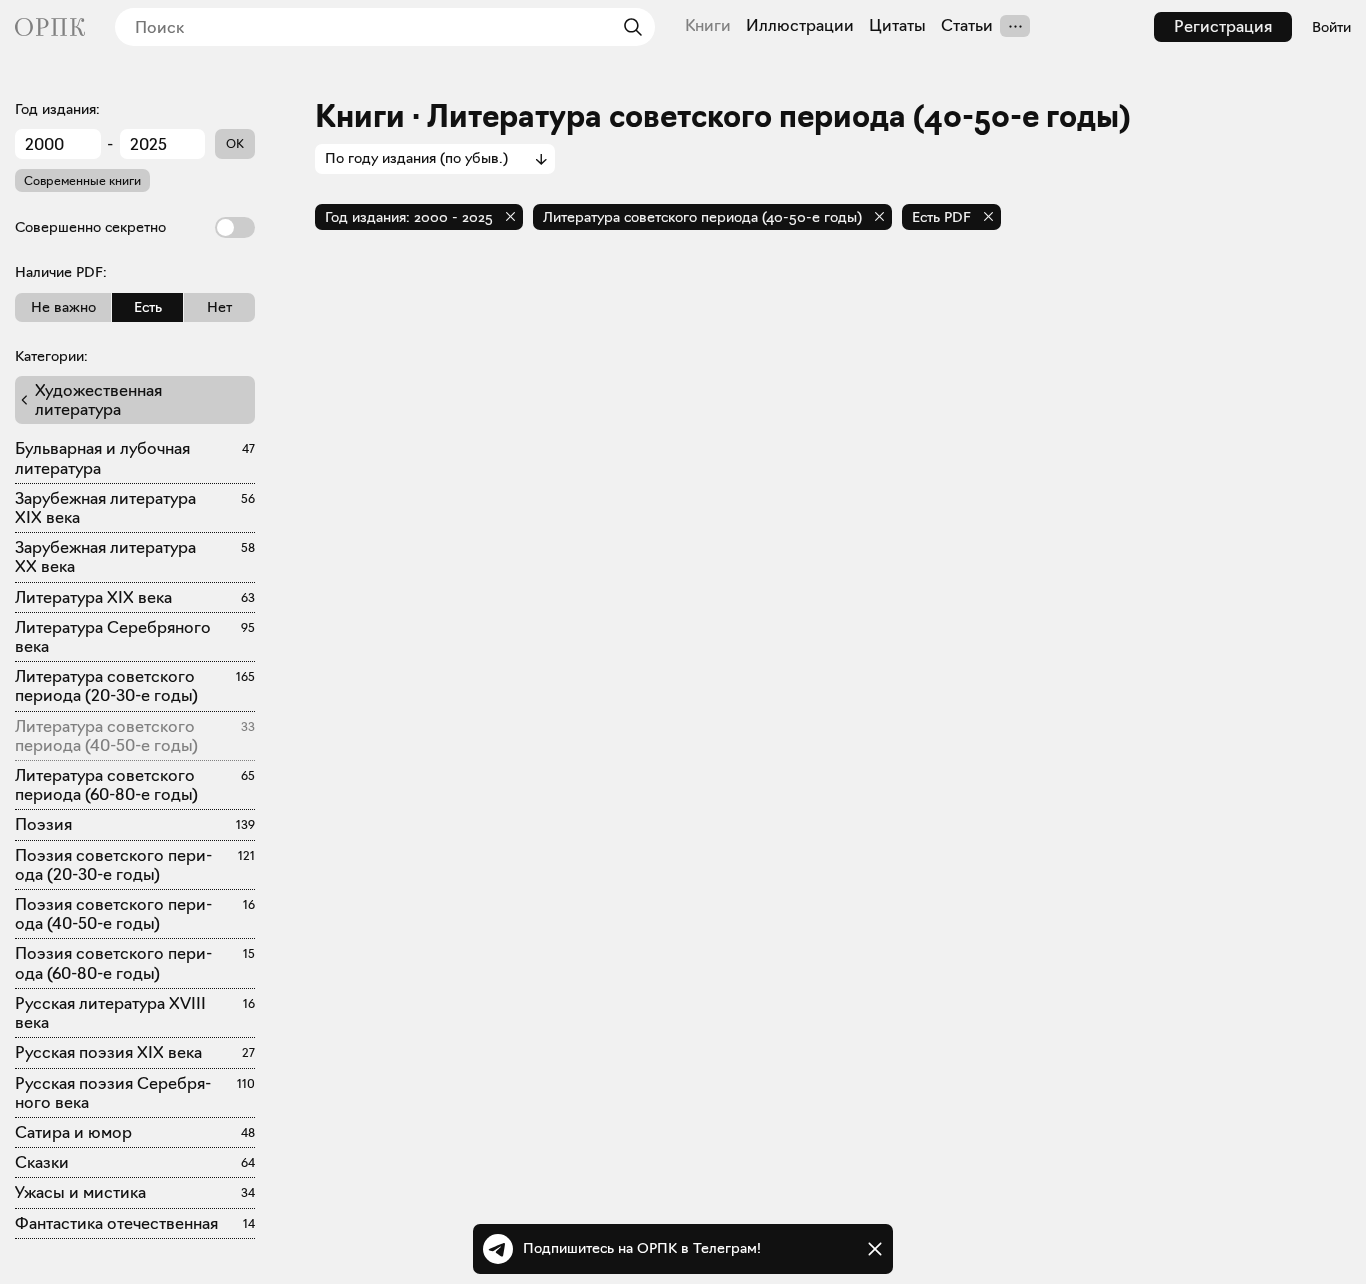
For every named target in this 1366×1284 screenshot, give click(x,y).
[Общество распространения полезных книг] (50, 27)
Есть (148, 307)
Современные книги (82, 180)
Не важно (63, 307)
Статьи (967, 26)
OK (235, 143)
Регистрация (1223, 26)
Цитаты (897, 26)
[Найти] (628, 27)
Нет (219, 307)
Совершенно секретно (90, 227)
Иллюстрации (800, 26)
